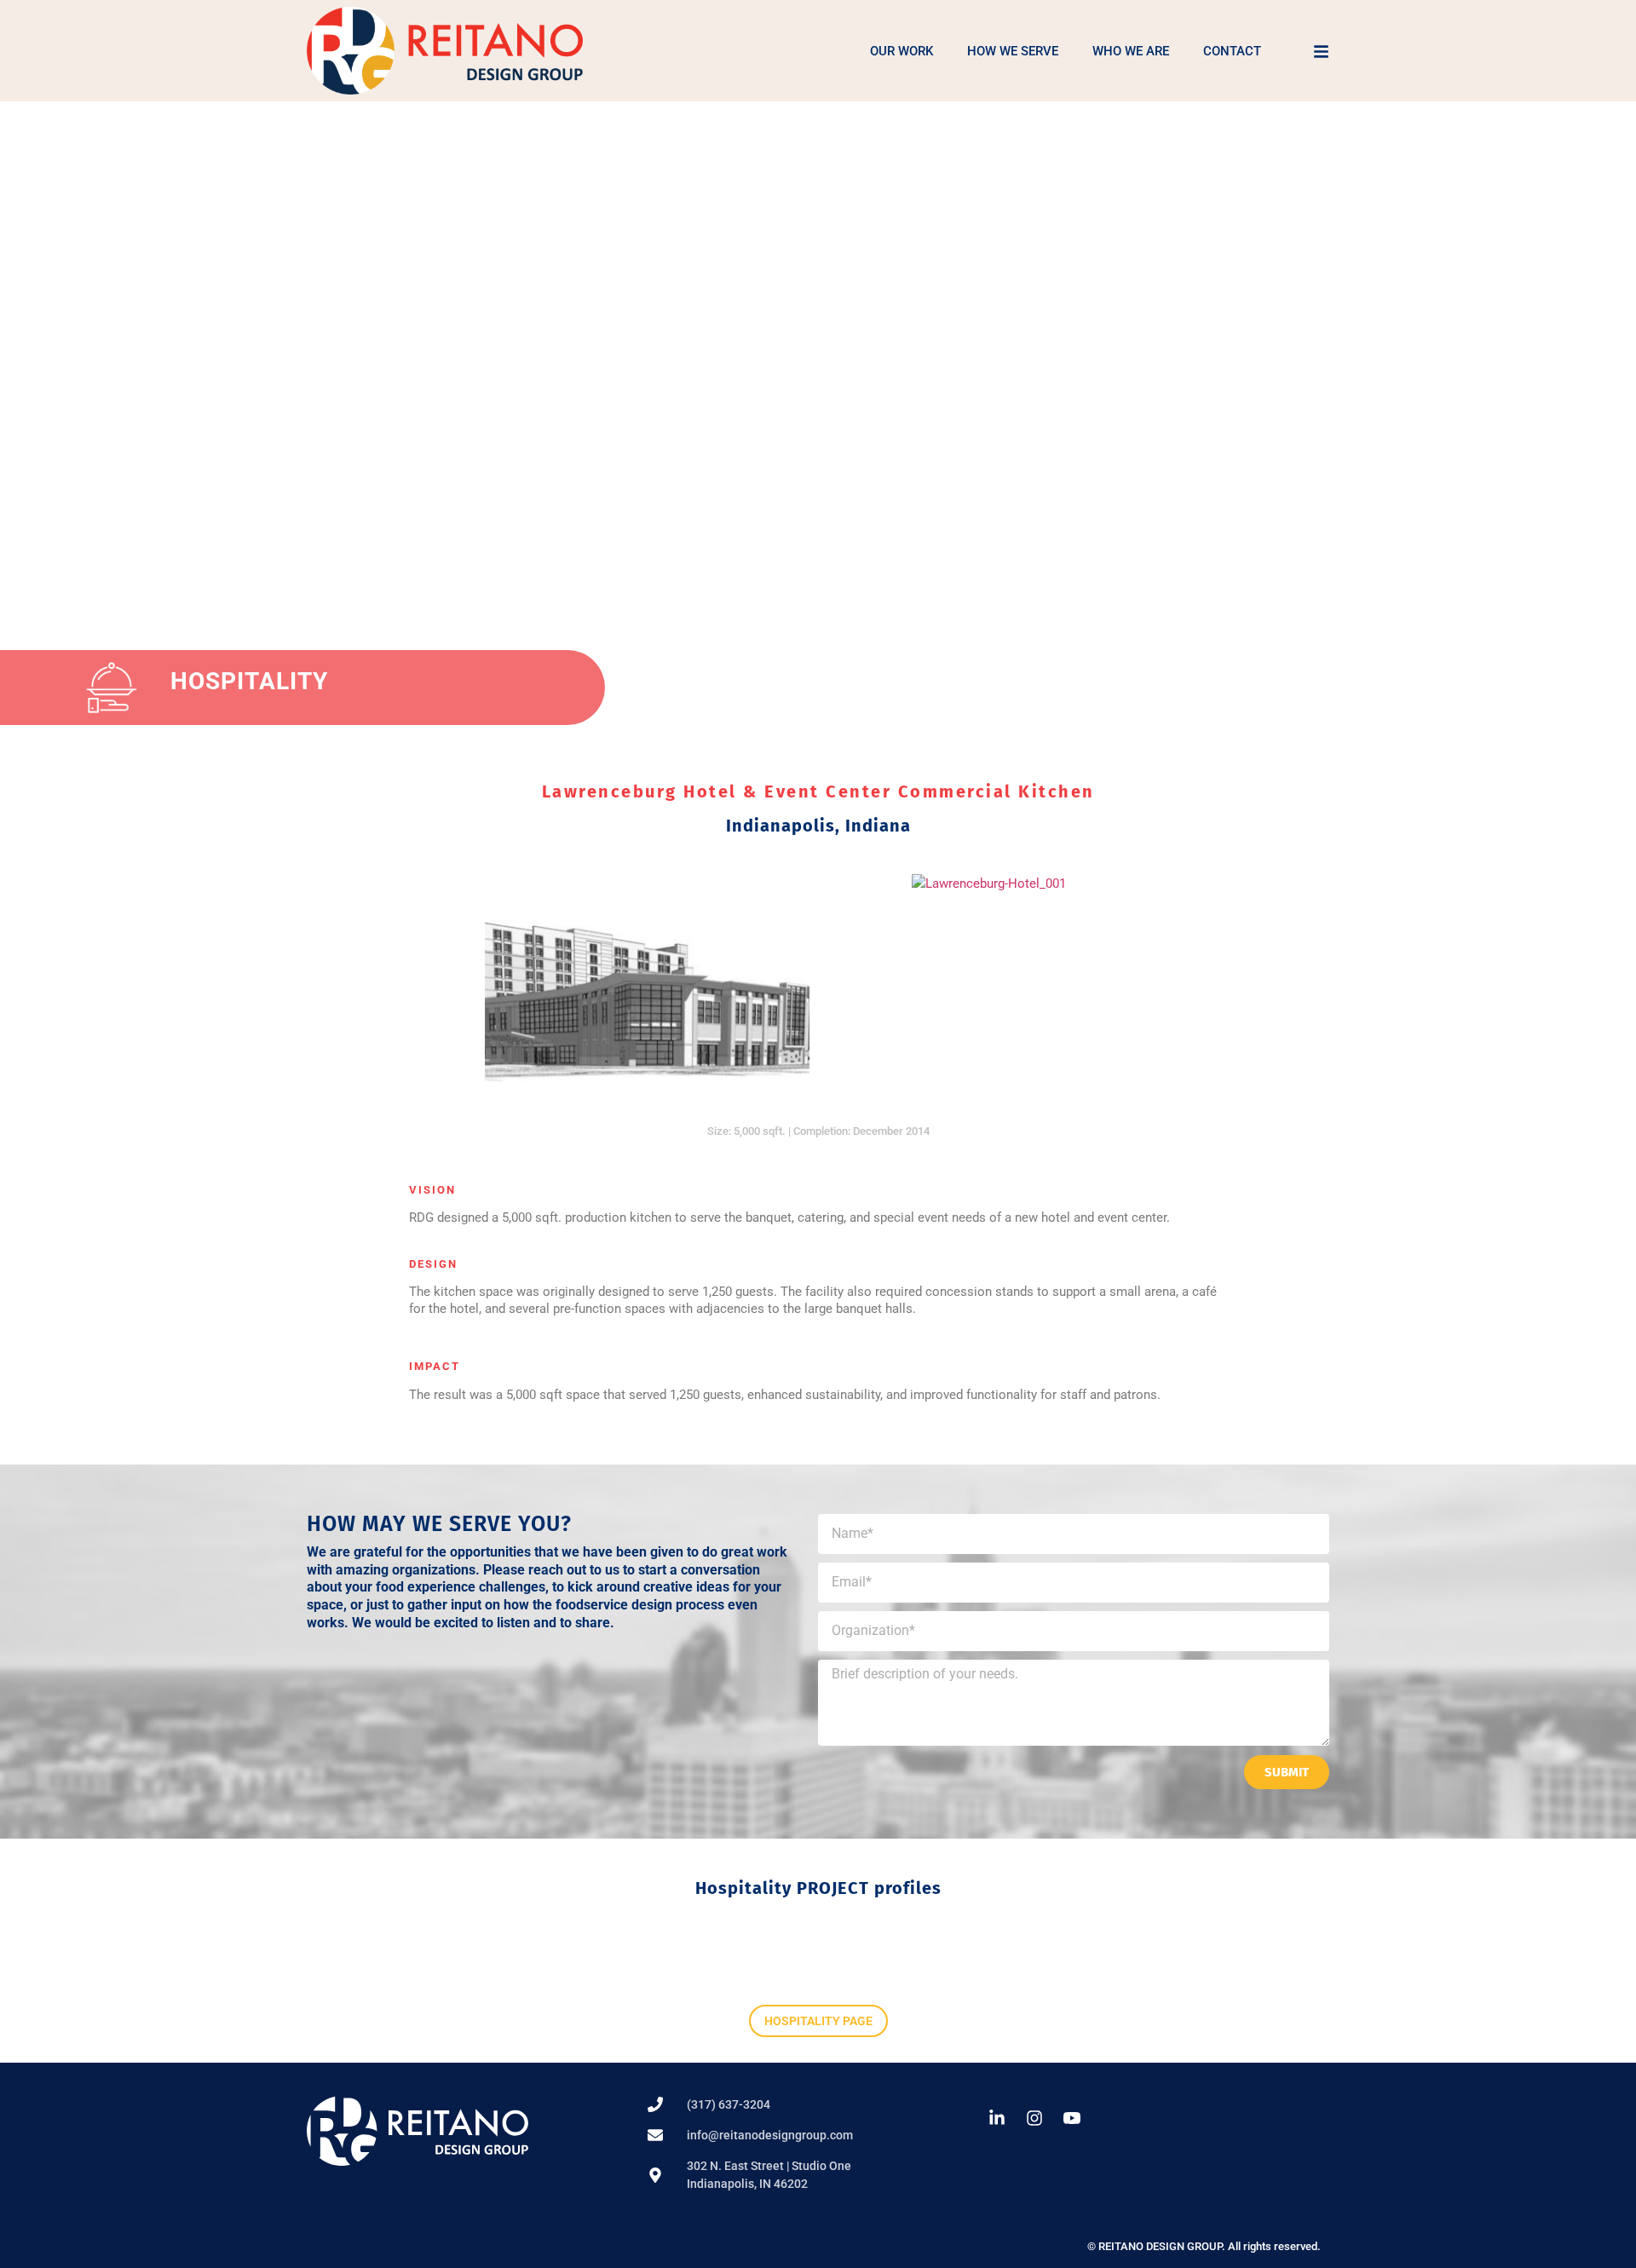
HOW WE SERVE (1013, 51)
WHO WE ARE (1131, 51)
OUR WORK (902, 51)
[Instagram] (1034, 2118)
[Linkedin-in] (997, 2118)
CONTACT (1232, 51)
